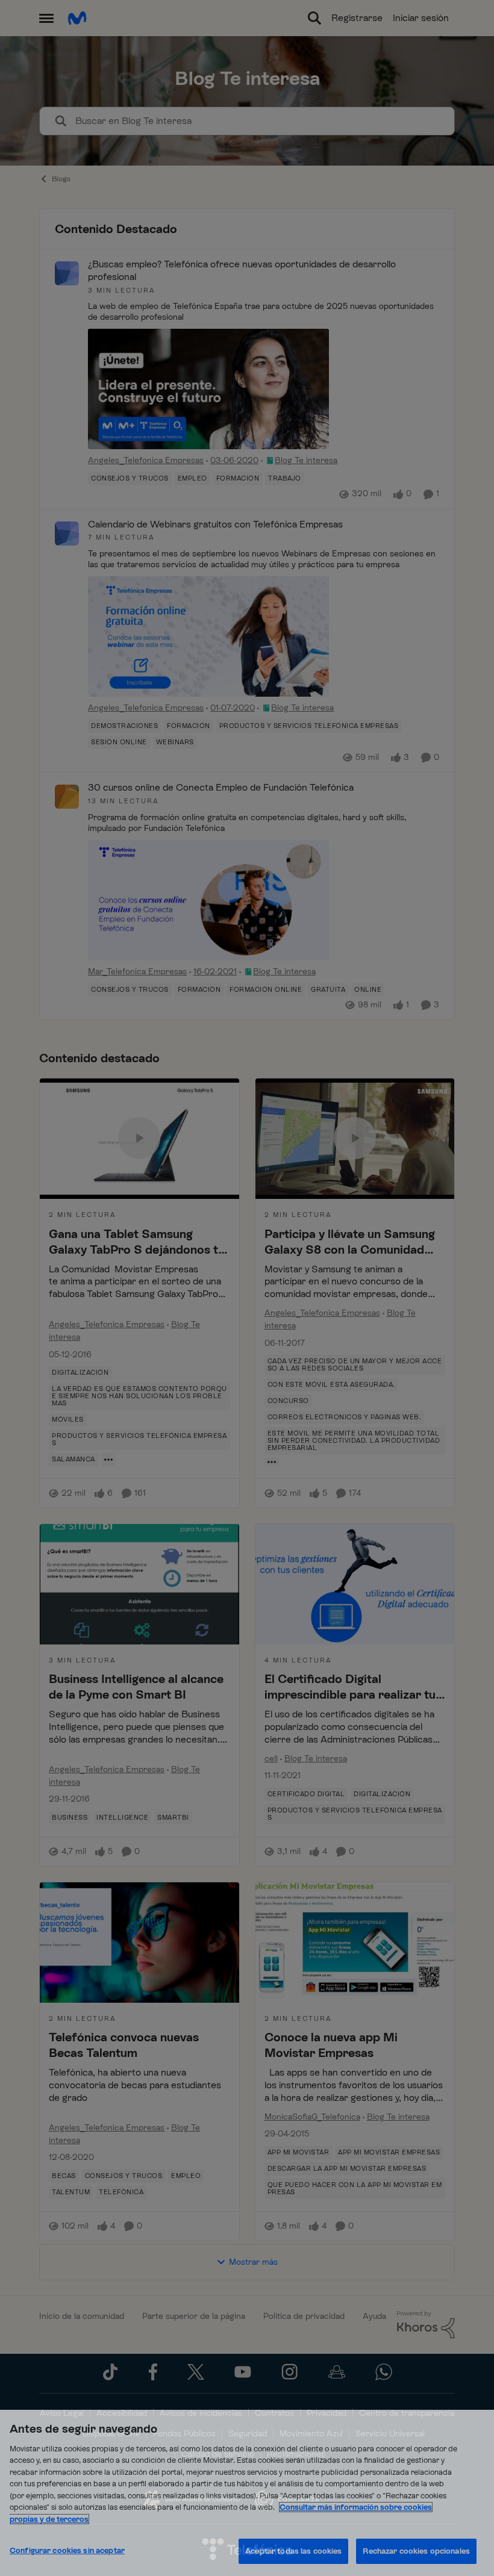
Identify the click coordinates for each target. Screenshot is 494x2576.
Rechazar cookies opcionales (416, 2551)
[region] (247, 2493)
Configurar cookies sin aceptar (67, 2550)
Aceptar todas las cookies (293, 2551)
